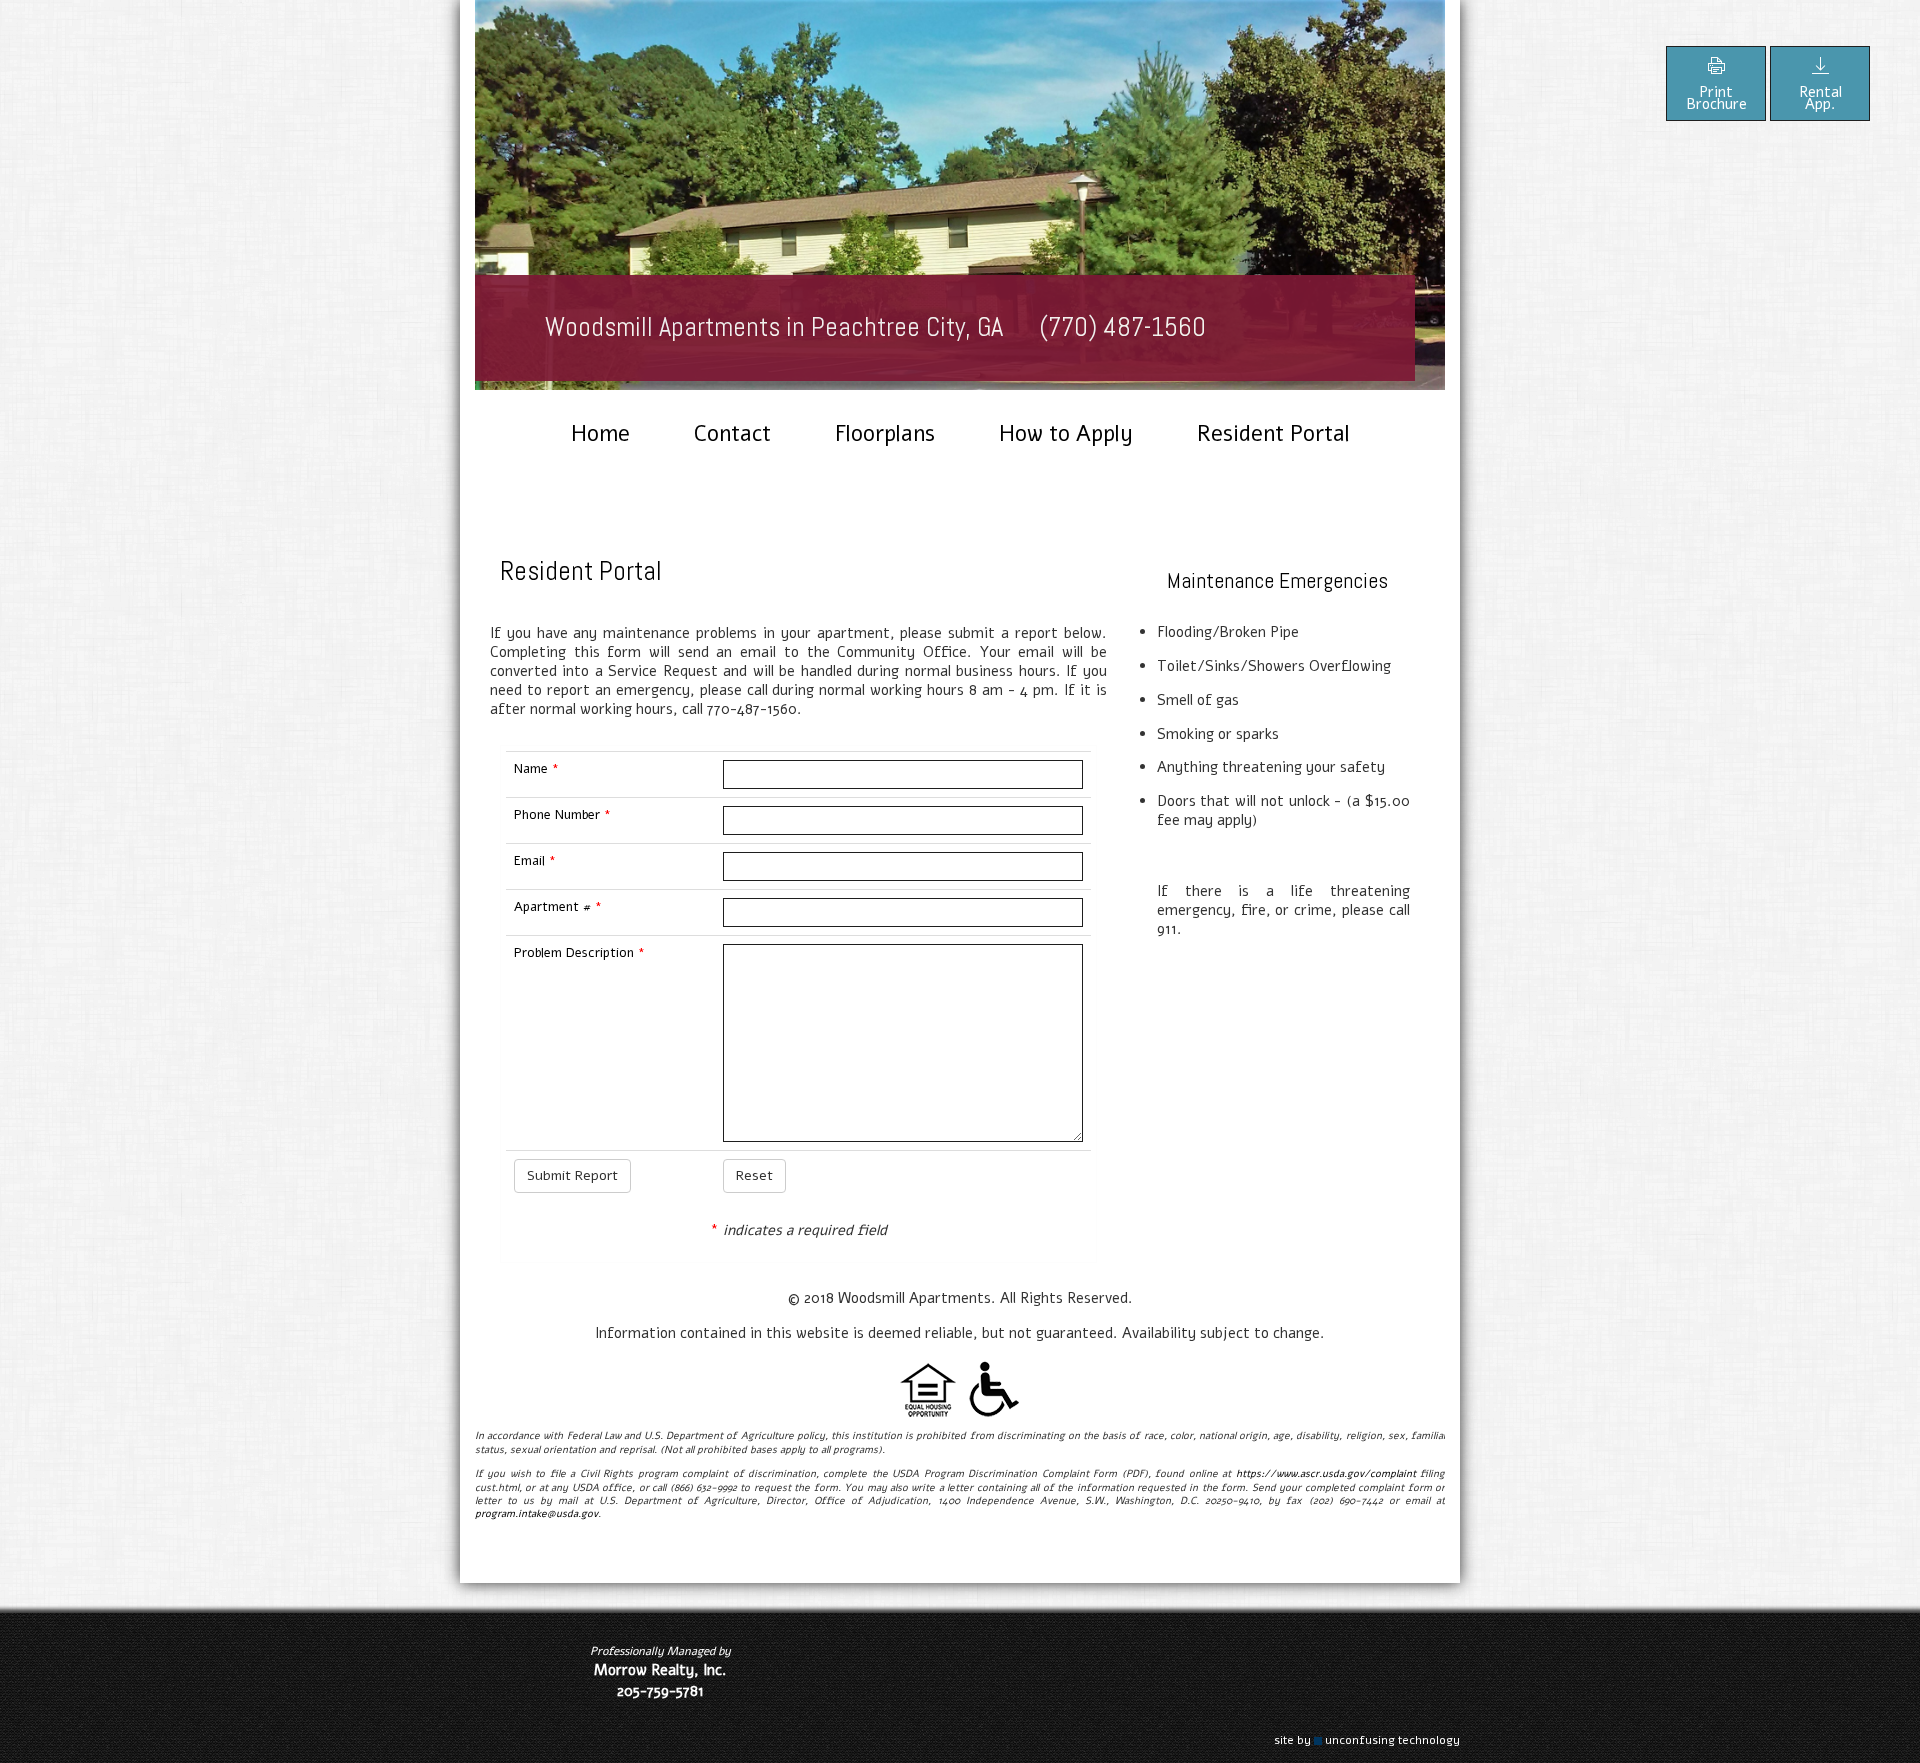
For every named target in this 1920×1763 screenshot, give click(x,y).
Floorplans (885, 434)
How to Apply (1066, 434)
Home (600, 434)
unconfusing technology (1392, 1740)
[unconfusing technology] (1318, 1740)
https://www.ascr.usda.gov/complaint (1326, 1474)
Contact (732, 434)
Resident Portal (1273, 434)
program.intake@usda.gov (536, 1514)
